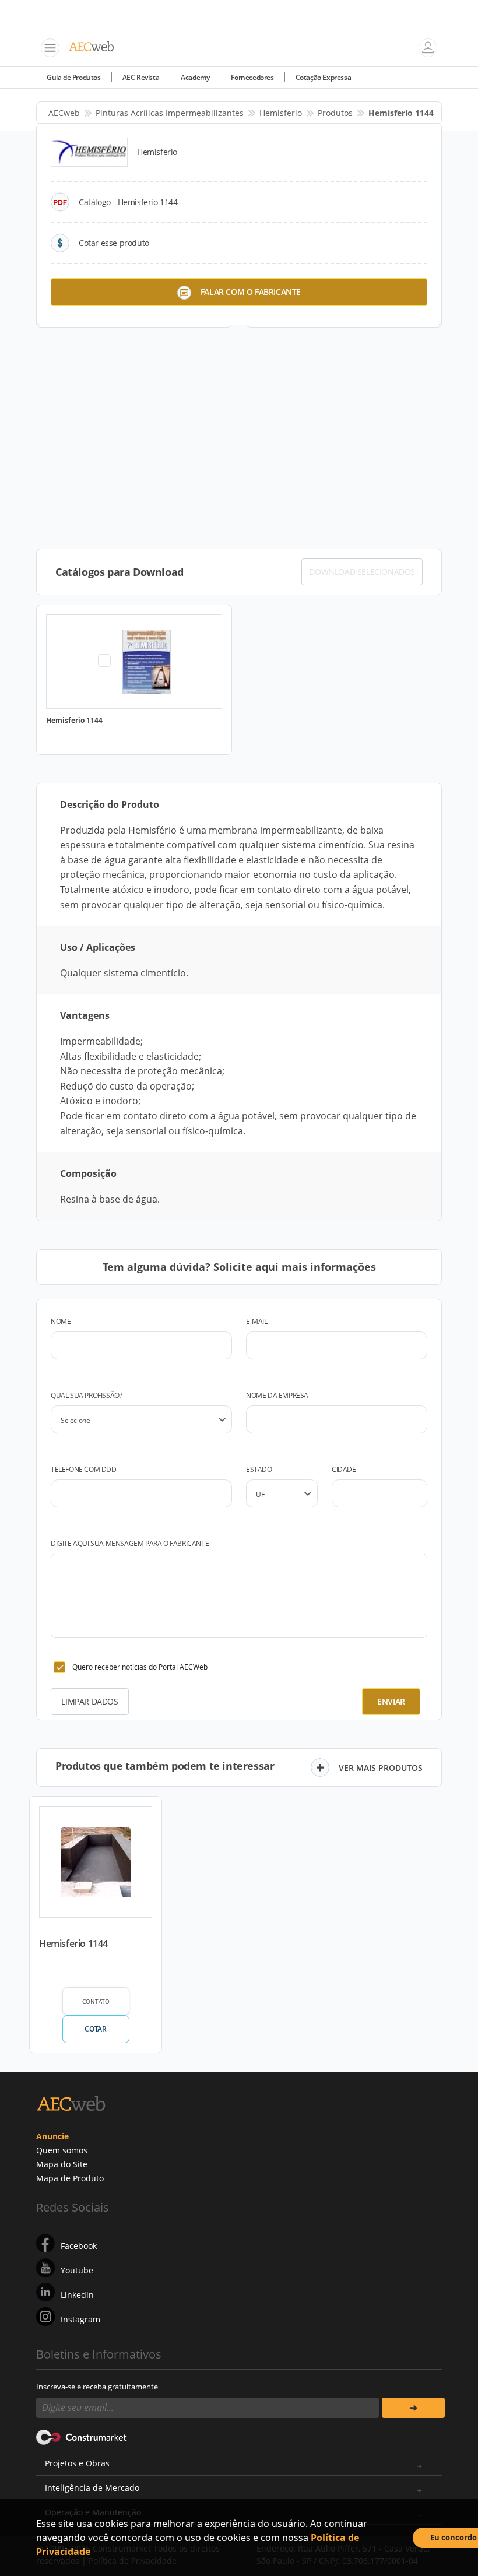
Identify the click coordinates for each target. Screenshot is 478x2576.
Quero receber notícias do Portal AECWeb (140, 1667)
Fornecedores (252, 77)
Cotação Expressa (324, 77)
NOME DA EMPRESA (277, 1395)
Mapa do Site (62, 2164)
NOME (61, 1321)
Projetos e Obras (77, 2463)
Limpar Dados (89, 1701)
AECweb (64, 113)
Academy (195, 77)
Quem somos (62, 2150)
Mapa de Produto (70, 2178)
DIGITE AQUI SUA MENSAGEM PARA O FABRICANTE (130, 1543)
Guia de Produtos (74, 77)
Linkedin (77, 2295)
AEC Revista (141, 77)
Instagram (80, 2319)
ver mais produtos (381, 1768)
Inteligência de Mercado (92, 2488)
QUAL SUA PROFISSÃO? (86, 1395)
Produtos (335, 113)
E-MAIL (257, 1321)
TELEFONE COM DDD (84, 1469)
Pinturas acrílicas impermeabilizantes (170, 113)
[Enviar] (413, 2408)
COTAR (95, 2029)
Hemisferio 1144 (73, 1944)
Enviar (391, 1701)
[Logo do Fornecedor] (89, 152)
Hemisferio (281, 113)
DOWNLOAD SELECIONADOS (362, 572)
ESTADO (259, 1469)
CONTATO (96, 2001)
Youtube (77, 2270)
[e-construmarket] (82, 2437)
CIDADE (344, 1469)
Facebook (79, 2246)
